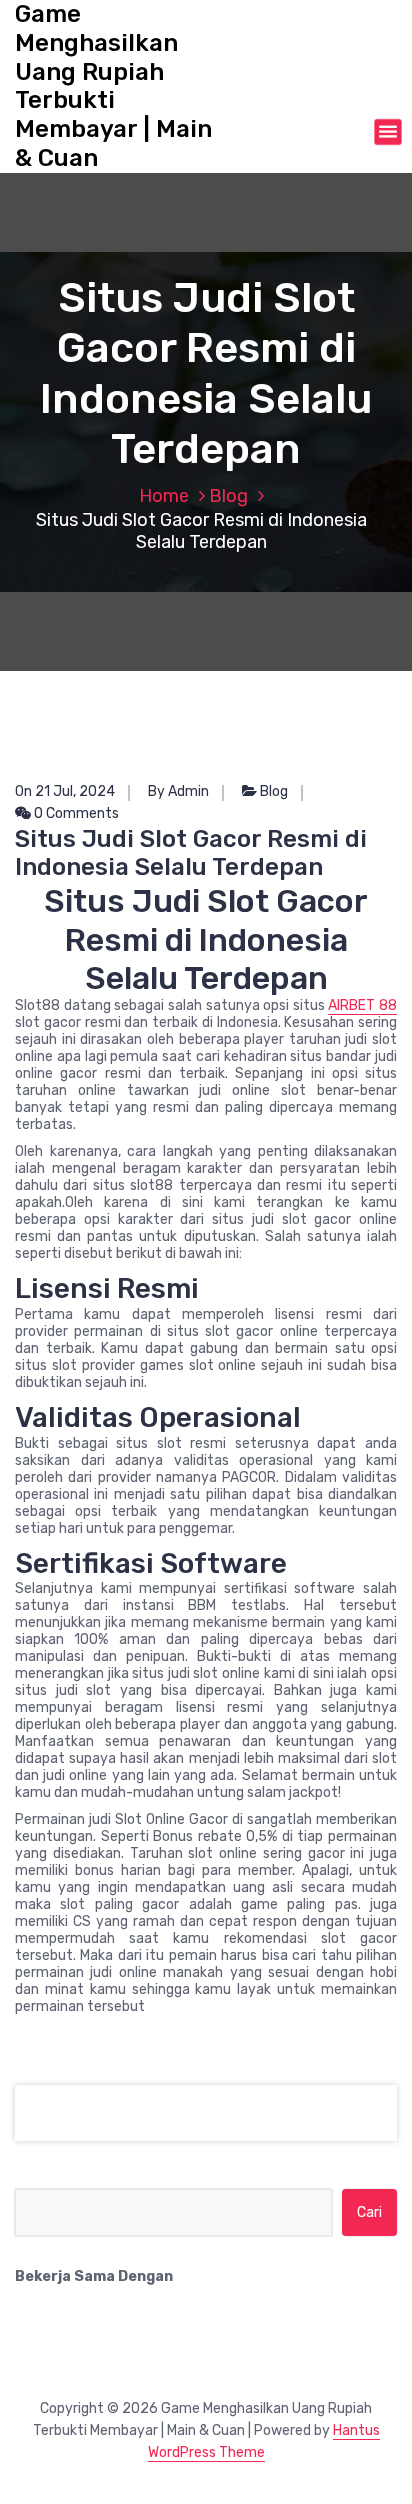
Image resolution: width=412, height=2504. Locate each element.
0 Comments (75, 813)
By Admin (178, 791)
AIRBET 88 (362, 1005)
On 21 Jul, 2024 (65, 791)
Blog (228, 496)
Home (164, 496)
